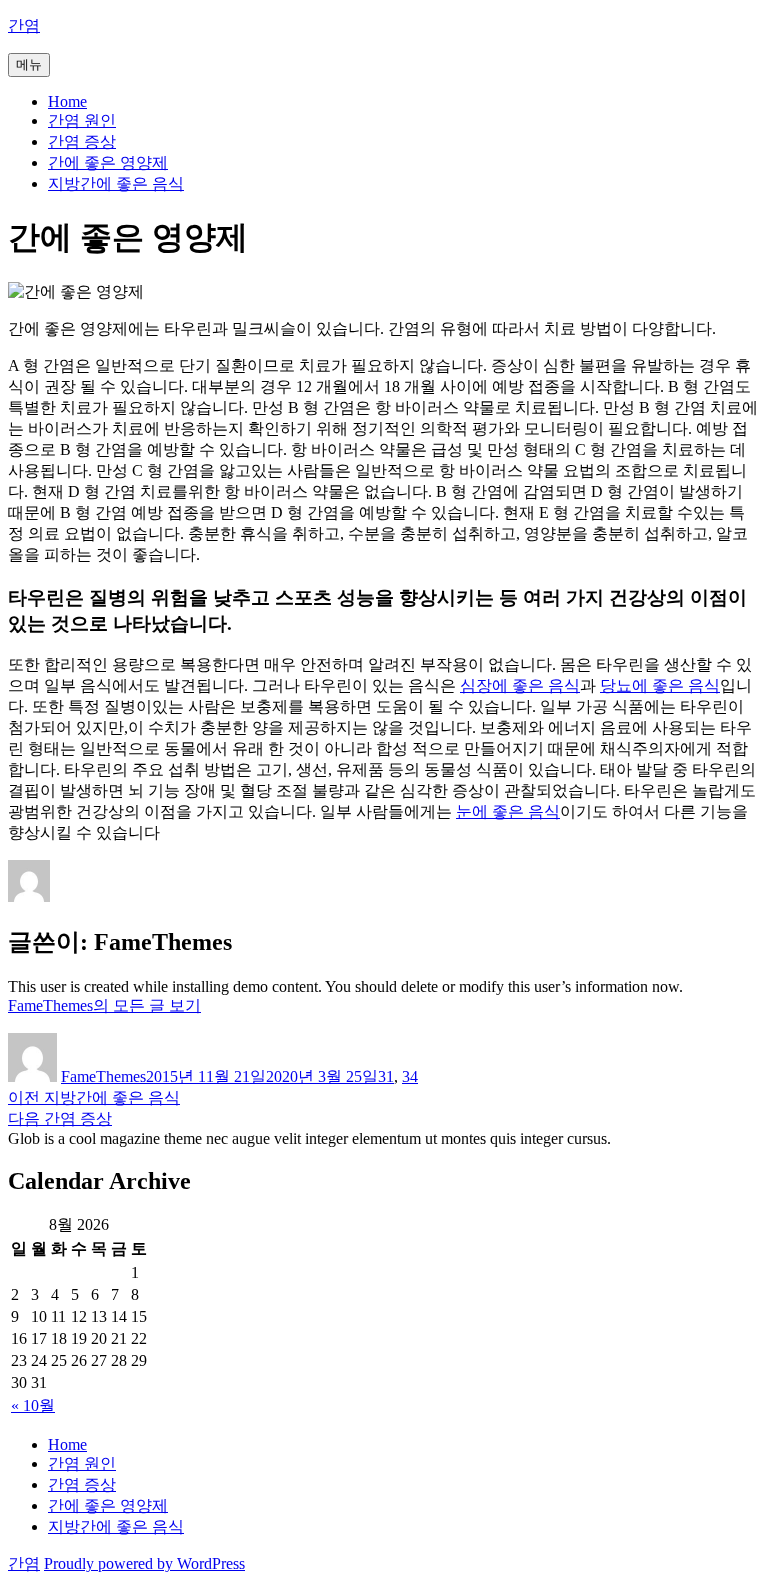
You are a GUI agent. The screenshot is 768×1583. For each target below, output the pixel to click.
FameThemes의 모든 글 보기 (104, 1005)
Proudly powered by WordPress (144, 1563)
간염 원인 (82, 120)
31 (386, 1076)
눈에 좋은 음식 (508, 811)
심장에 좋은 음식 (520, 685)
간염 (24, 25)
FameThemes (103, 1076)
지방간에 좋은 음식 (116, 183)
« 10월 (33, 1405)
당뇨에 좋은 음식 (660, 685)
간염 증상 (82, 141)
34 (410, 1076)
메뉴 (29, 64)
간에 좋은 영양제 (108, 162)
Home (67, 101)
